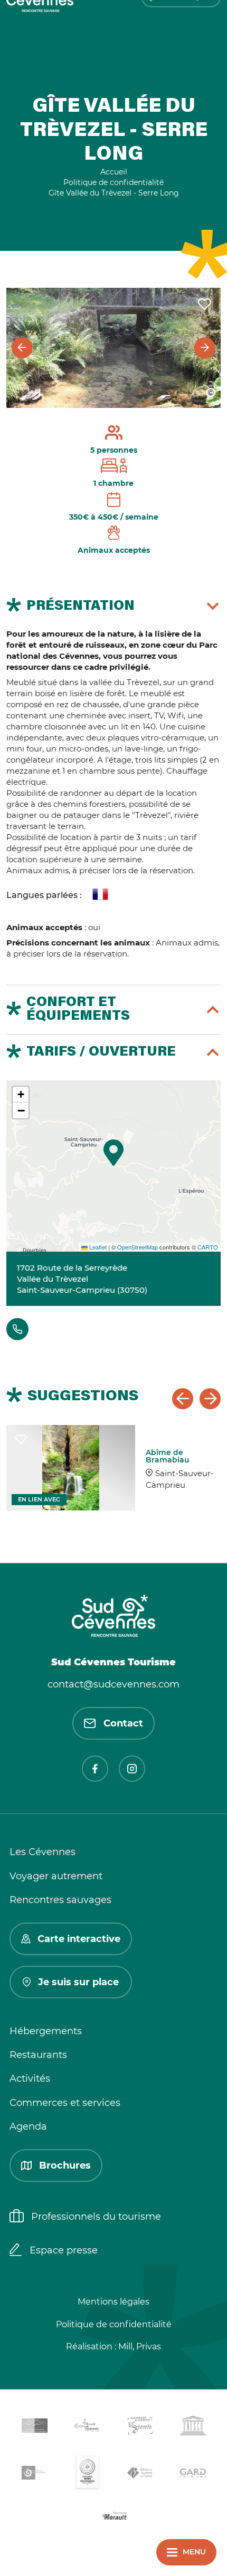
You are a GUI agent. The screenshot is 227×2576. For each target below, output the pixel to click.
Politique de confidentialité (114, 2324)
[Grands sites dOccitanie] (87, 2475)
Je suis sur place (78, 1982)
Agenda (28, 2126)
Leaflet (97, 1247)
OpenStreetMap (138, 1247)
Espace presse (64, 2250)
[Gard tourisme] (193, 2475)
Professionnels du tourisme (96, 2217)
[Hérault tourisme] (113, 2517)
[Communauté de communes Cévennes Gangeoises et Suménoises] (34, 2427)
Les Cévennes (42, 1852)
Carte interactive (79, 1939)
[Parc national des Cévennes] (34, 2475)
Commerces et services (65, 2103)
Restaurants (38, 2055)
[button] (113, 1153)
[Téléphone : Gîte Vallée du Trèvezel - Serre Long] (17, 1329)
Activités (30, 2079)
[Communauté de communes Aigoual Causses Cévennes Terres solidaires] (87, 2427)
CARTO (208, 1247)
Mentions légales (113, 2302)
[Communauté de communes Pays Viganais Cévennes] (140, 2427)
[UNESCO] (193, 2427)
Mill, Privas (140, 2346)
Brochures (65, 2165)
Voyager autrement (56, 1876)
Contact (123, 1723)
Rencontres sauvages (60, 1900)
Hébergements (46, 2031)
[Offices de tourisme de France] (140, 2475)
